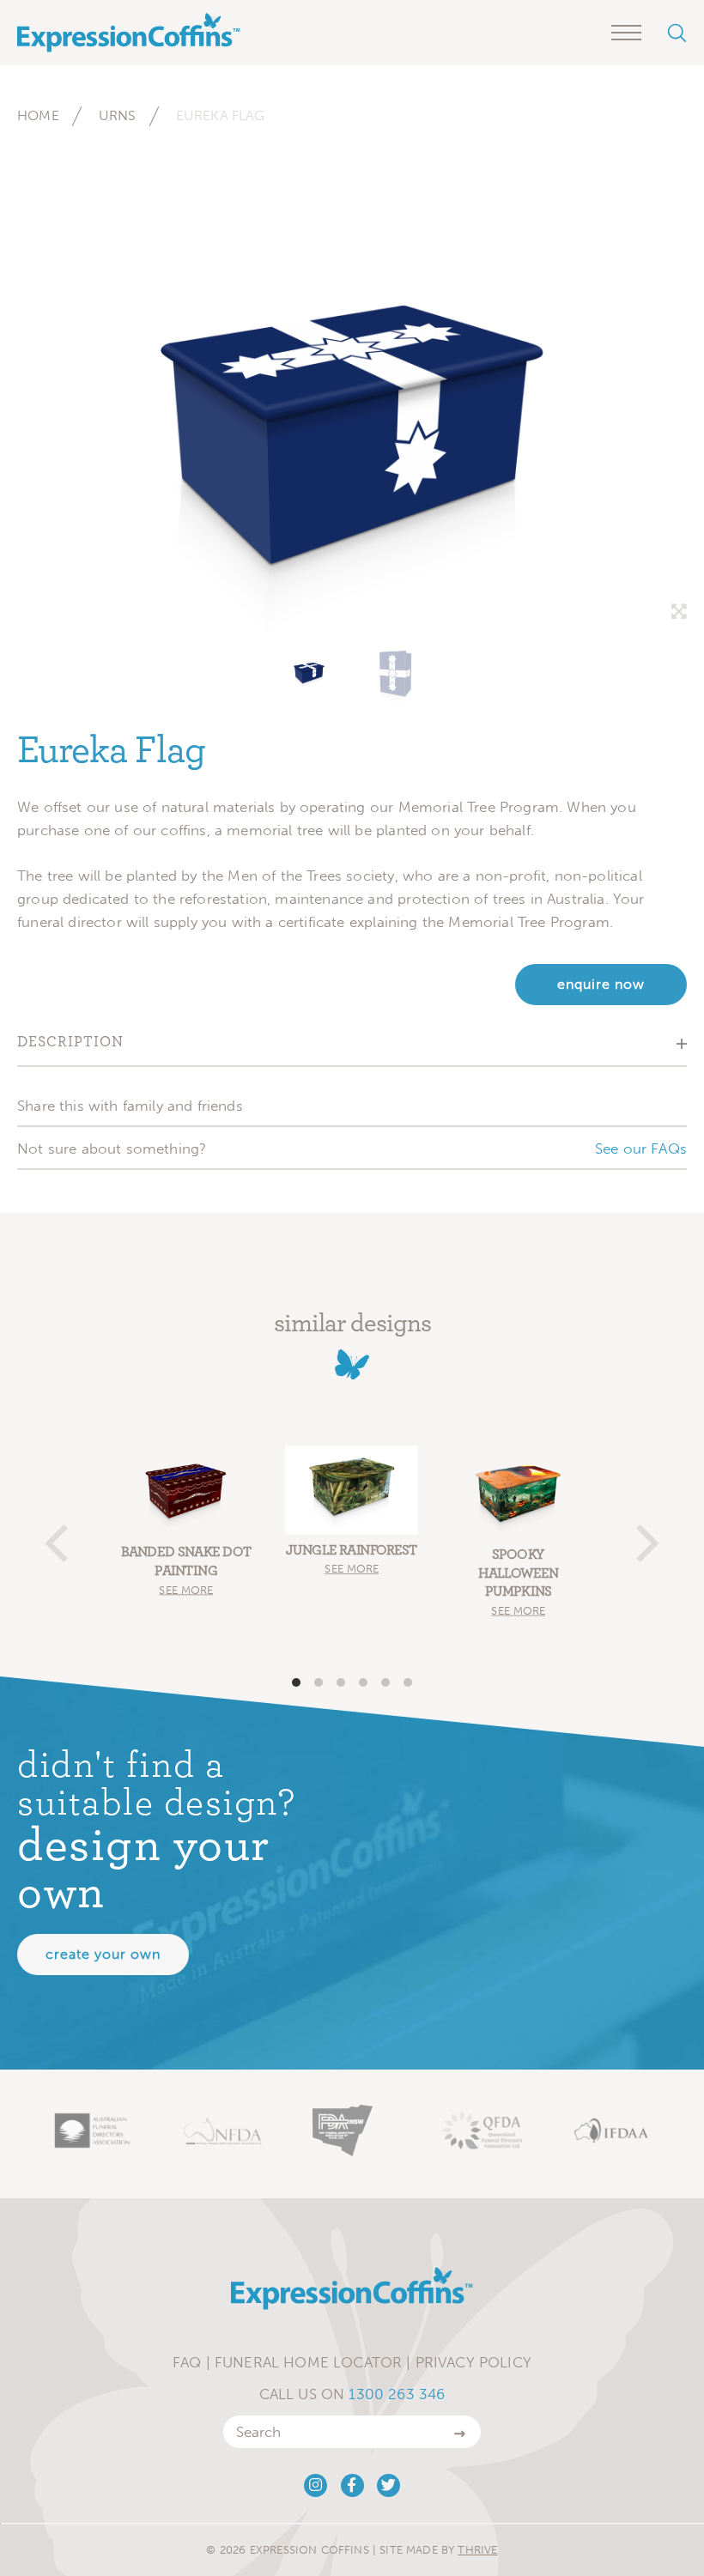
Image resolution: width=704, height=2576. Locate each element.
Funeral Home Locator (308, 2362)
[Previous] (60, 1536)
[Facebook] (352, 2485)
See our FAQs (641, 1149)
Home (38, 115)
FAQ (187, 2362)
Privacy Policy (473, 2362)
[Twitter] (388, 2485)
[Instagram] (316, 2485)
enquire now (601, 984)
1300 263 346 (397, 2394)
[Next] (644, 1536)
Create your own (103, 1954)
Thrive (477, 2550)
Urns (118, 115)
